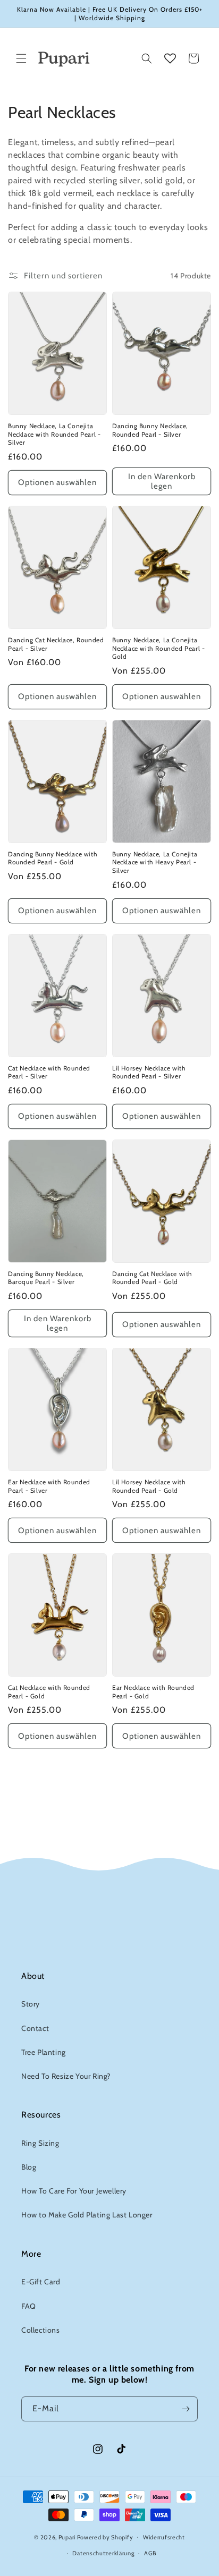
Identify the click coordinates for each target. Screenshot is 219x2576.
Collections (41, 2330)
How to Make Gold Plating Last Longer (87, 2215)
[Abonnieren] (186, 2409)
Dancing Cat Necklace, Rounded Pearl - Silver (56, 644)
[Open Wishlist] (170, 58)
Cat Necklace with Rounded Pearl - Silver (49, 1072)
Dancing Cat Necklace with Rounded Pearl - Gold (152, 1278)
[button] (21, 58)
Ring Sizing (40, 2143)
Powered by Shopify (105, 2537)
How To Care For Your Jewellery (74, 2191)
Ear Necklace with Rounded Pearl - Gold (153, 1692)
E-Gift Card (41, 2282)
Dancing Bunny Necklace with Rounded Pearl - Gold (53, 858)
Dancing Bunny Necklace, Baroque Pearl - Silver (46, 1278)
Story (31, 2004)
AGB (150, 2553)
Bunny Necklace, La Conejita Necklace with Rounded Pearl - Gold (158, 648)
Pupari (67, 2537)
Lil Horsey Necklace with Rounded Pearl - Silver (149, 1072)
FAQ (29, 2306)
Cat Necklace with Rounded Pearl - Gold (49, 1692)
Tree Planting (44, 2052)
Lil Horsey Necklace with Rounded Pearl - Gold (149, 1486)
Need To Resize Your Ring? (66, 2076)
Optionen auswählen (57, 482)
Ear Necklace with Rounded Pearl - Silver (49, 1486)
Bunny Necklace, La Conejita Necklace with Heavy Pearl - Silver (155, 862)
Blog (29, 2167)
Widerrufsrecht (164, 2537)
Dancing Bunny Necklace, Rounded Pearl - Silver (150, 430)
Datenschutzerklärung (103, 2553)
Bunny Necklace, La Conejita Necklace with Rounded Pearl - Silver (54, 434)
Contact (35, 2028)
